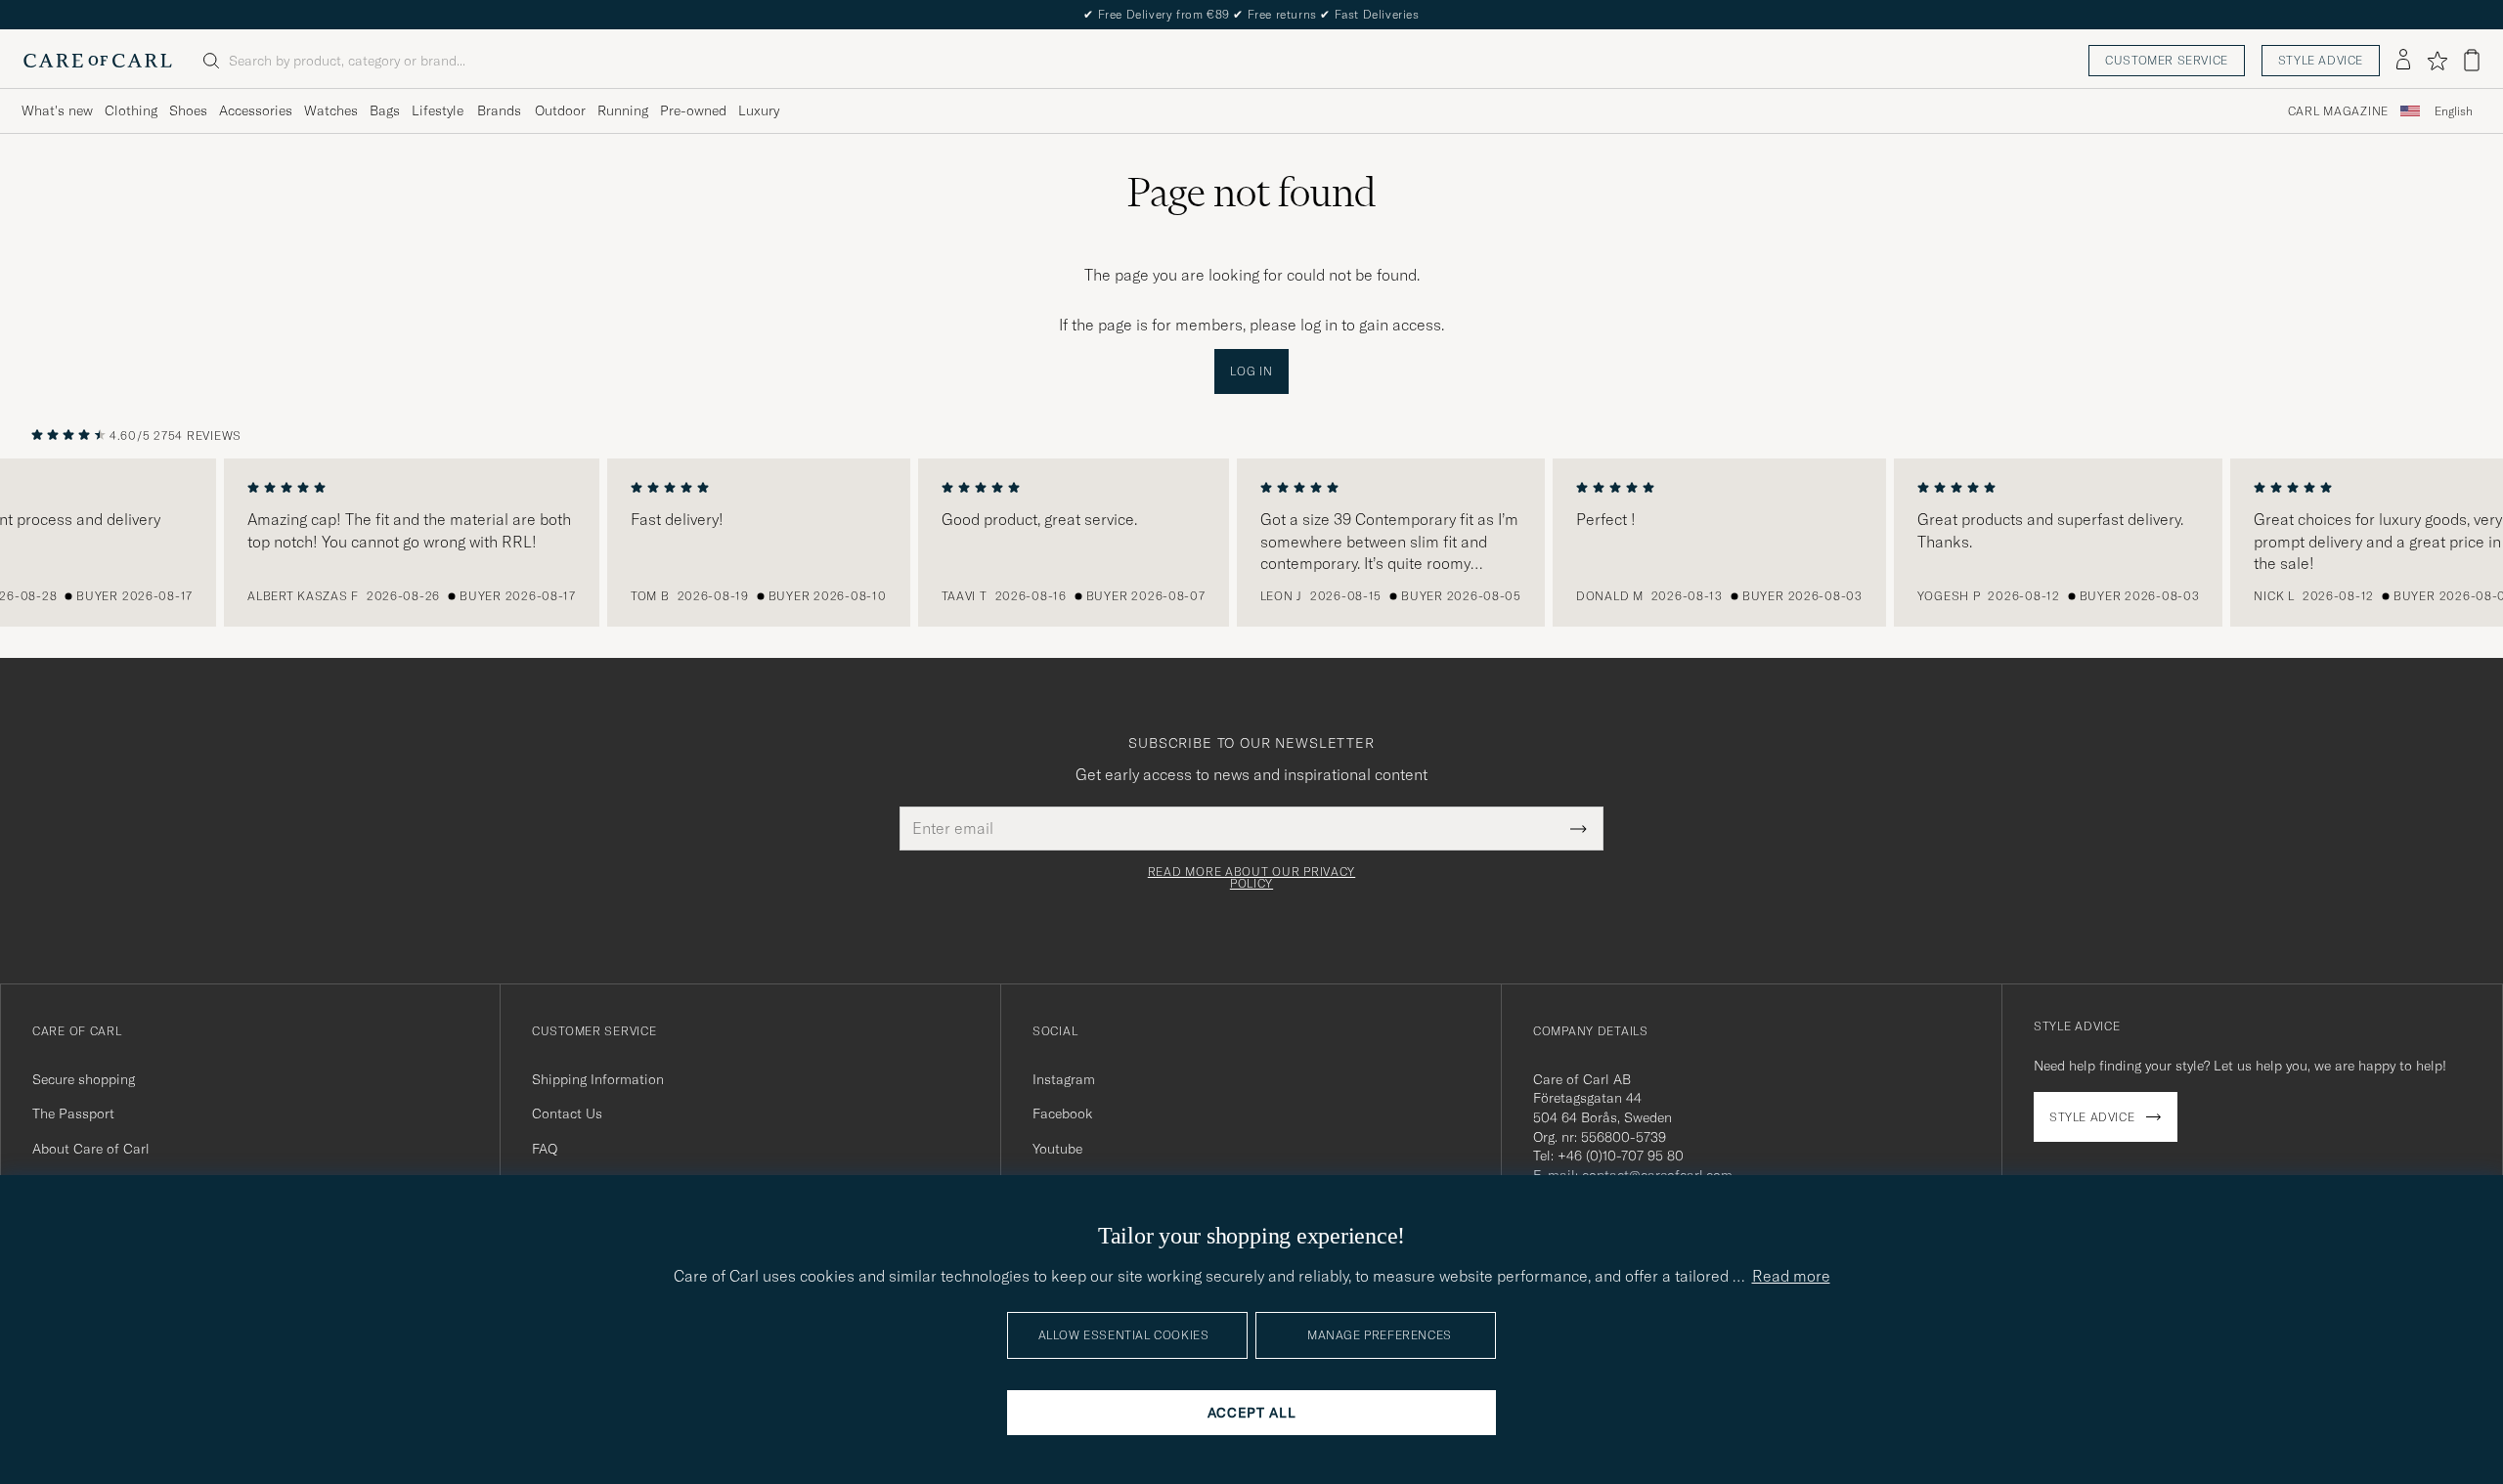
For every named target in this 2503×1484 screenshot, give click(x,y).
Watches (331, 110)
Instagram (1064, 1079)
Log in (1251, 371)
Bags (385, 110)
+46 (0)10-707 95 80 (1621, 1156)
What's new (57, 110)
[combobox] (2454, 111)
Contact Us (567, 1113)
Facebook (1062, 1113)
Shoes (188, 110)
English (2454, 110)
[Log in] (2403, 61)
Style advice (2321, 60)
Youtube (1057, 1149)
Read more (1791, 1276)
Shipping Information (598, 1079)
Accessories (256, 110)
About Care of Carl (91, 1149)
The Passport (73, 1113)
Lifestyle (438, 110)
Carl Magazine (2338, 110)
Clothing (131, 110)
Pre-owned (693, 110)
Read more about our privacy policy (1251, 878)
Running (623, 110)
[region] (1251, 543)
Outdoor (560, 110)
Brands (499, 110)
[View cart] (2472, 60)
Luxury (759, 110)
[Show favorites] (2437, 61)
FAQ (545, 1149)
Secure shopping (84, 1079)
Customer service (2167, 60)
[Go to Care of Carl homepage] (98, 61)
